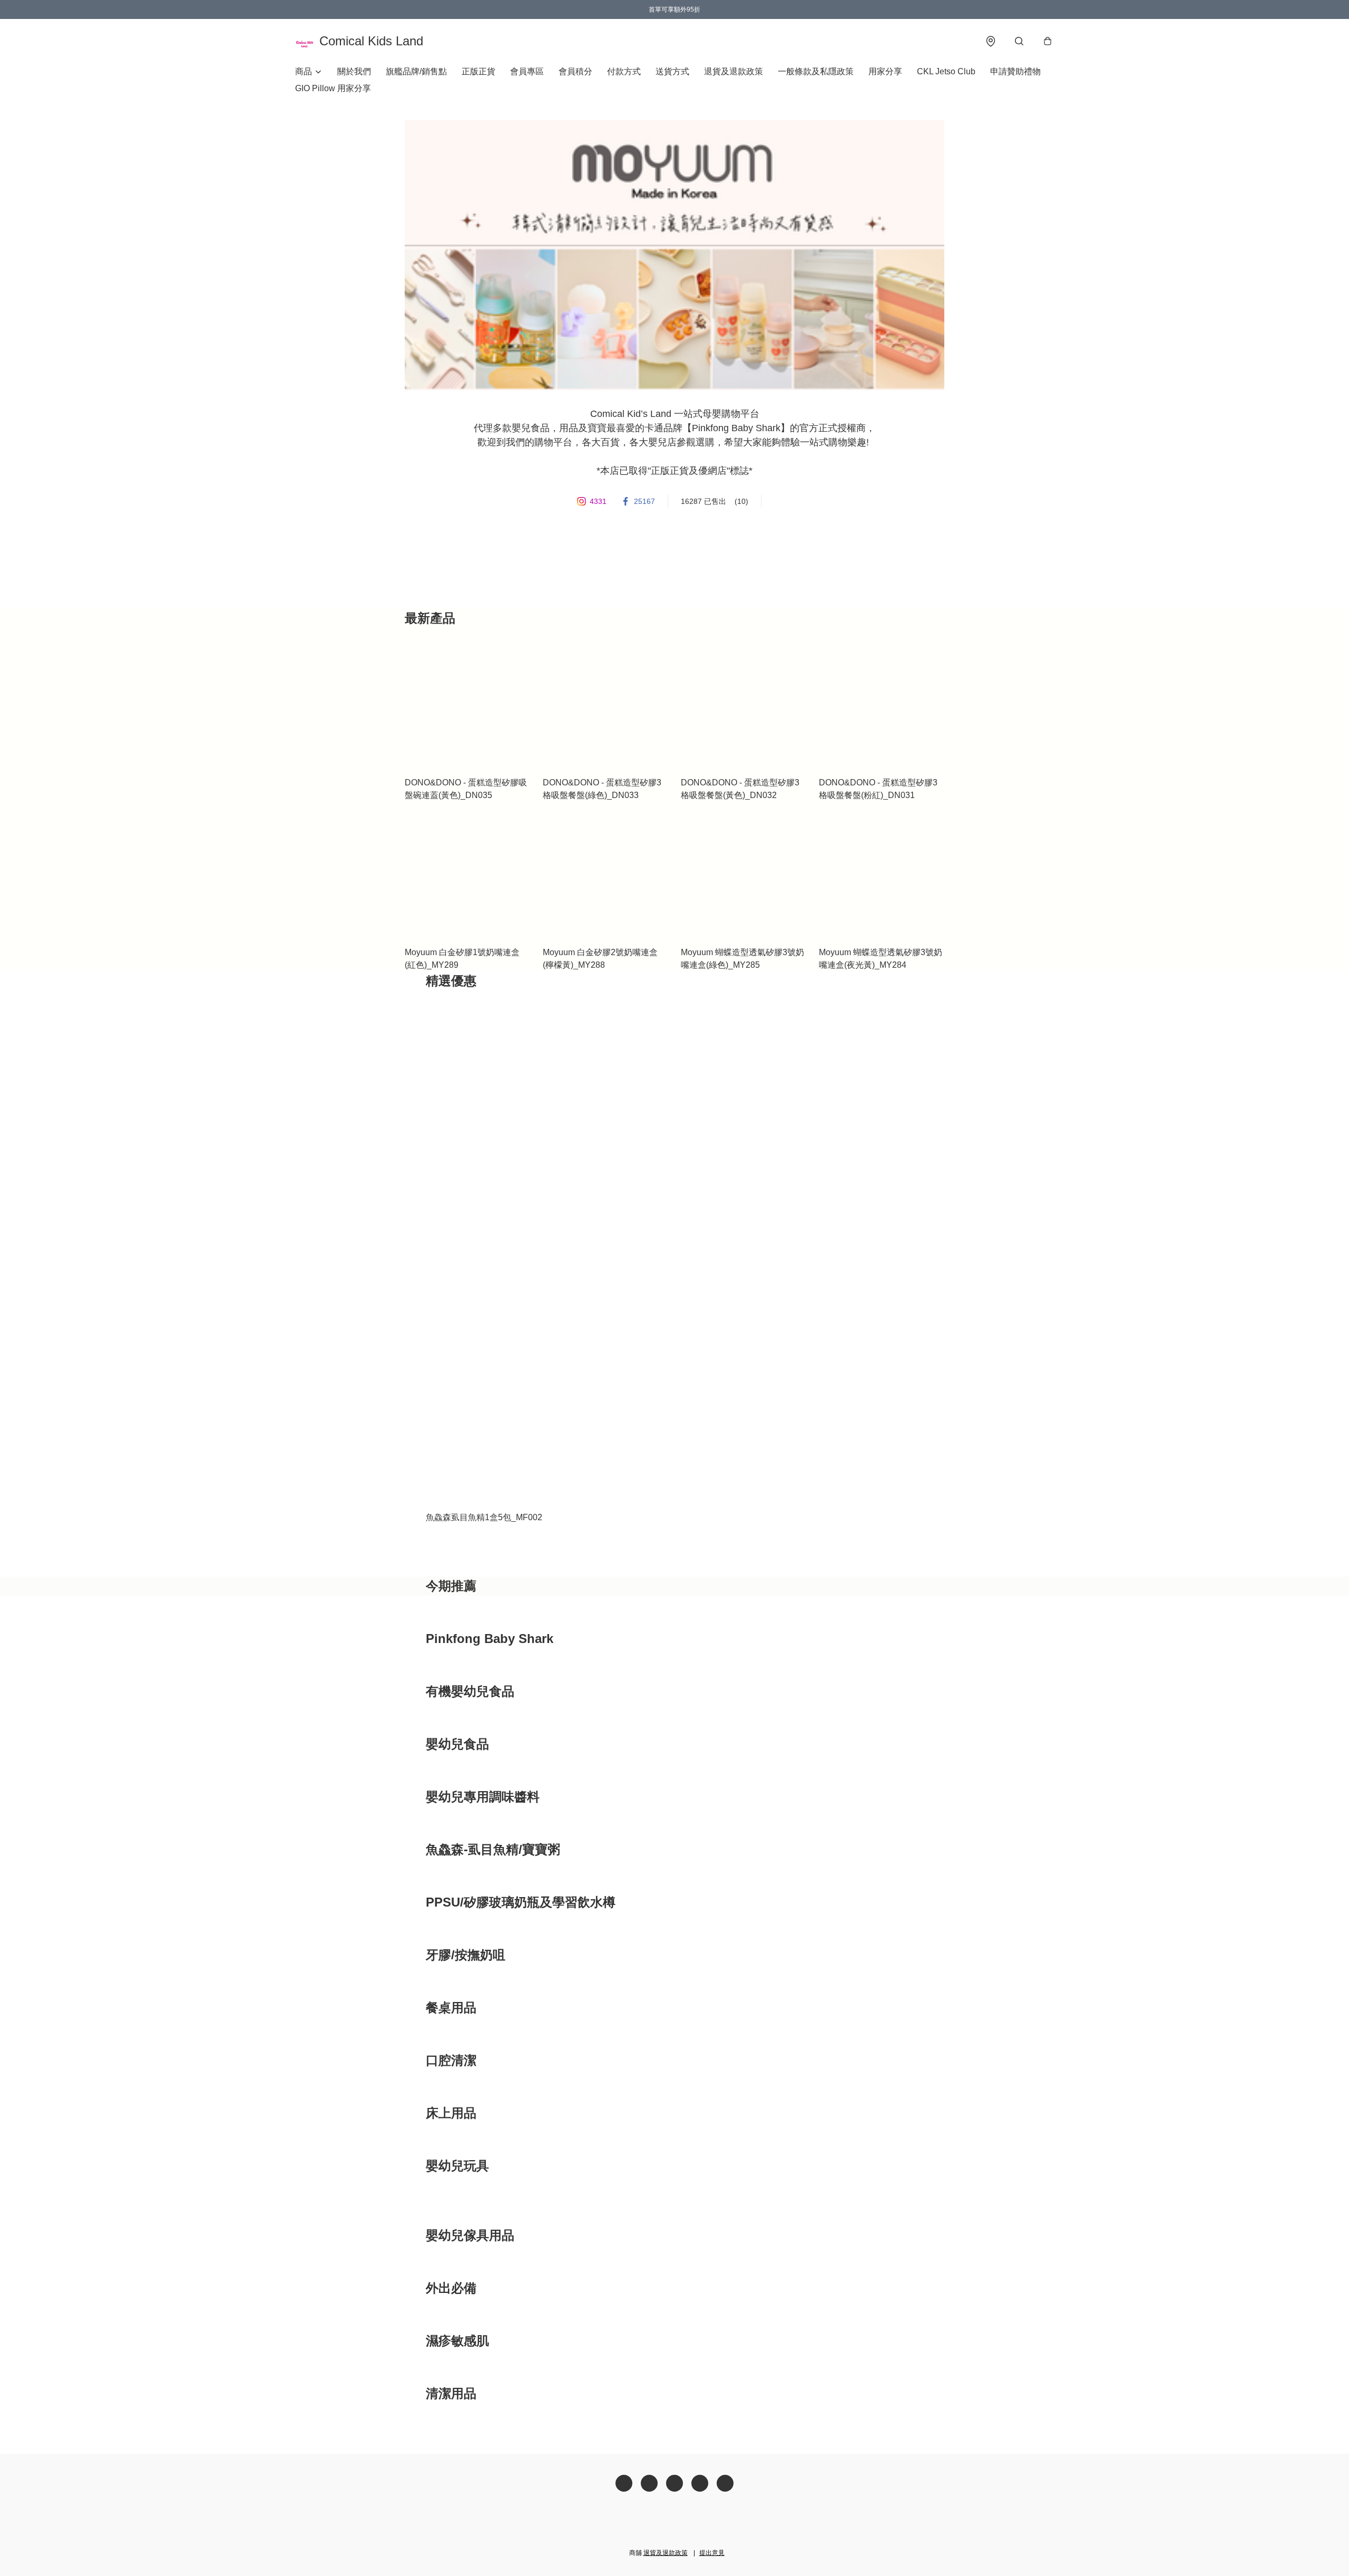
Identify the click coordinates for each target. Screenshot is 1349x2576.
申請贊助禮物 (1015, 71)
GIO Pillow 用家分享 (333, 88)
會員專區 (527, 71)
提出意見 (712, 2553)
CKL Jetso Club (946, 71)
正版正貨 (478, 71)
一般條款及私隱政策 (816, 71)
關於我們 (354, 71)
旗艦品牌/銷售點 (416, 71)
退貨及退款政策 (734, 71)
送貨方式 (672, 71)
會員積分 (575, 71)
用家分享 (885, 71)
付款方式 (624, 71)
